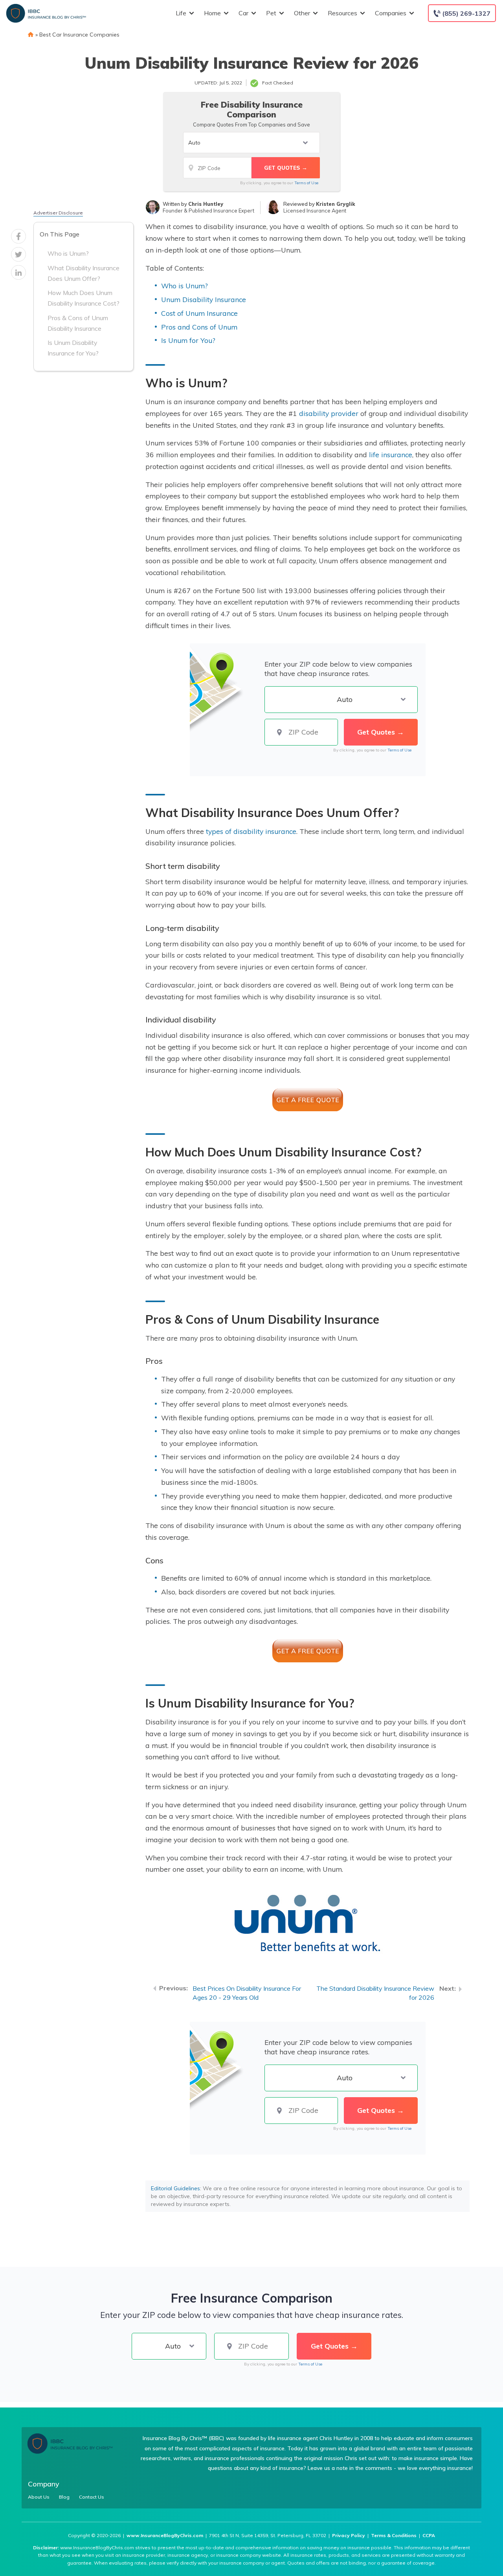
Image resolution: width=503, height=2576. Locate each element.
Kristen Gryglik (336, 204)
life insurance (391, 454)
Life (181, 13)
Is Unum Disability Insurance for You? (73, 348)
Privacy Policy (349, 2535)
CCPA (429, 2535)
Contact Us (92, 2497)
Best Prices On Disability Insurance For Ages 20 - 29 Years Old (247, 1993)
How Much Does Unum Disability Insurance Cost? (84, 298)
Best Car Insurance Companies (79, 35)
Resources (342, 13)
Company (44, 2484)
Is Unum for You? (188, 340)
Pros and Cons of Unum (199, 327)
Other (302, 13)
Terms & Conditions (394, 2535)
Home (212, 13)
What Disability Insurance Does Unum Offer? (84, 273)
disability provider (329, 413)
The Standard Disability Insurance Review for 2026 (375, 1993)
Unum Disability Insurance (204, 299)
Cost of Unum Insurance (199, 313)
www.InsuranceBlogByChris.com (165, 2535)
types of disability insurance (251, 831)
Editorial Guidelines (175, 2188)
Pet (271, 13)
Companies (391, 13)
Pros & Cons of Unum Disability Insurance (78, 323)
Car (243, 13)
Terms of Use (306, 183)
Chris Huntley (206, 204)
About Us (39, 2497)
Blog (64, 2497)
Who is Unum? (68, 254)
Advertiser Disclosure (58, 213)
